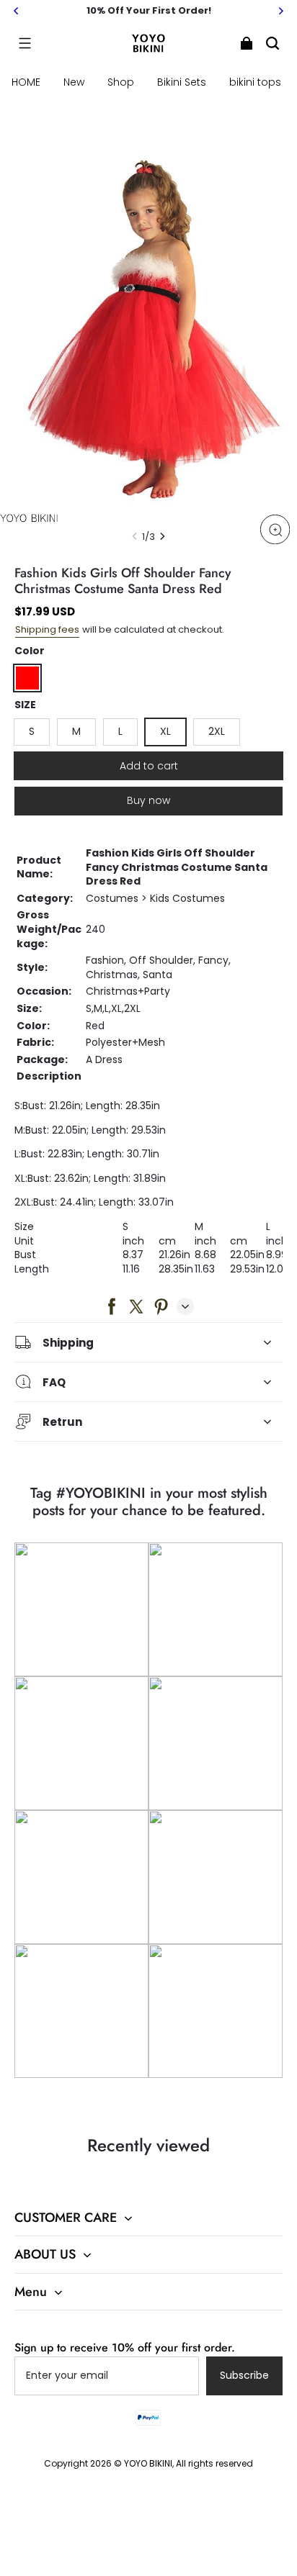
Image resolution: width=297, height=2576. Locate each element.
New (74, 82)
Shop (121, 82)
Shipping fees (47, 629)
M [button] (76, 731)
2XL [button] (217, 731)
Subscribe (244, 2375)
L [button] (120, 731)
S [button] (32, 731)
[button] (25, 43)
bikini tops (255, 82)
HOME (26, 82)
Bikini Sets (182, 82)
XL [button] (165, 731)
